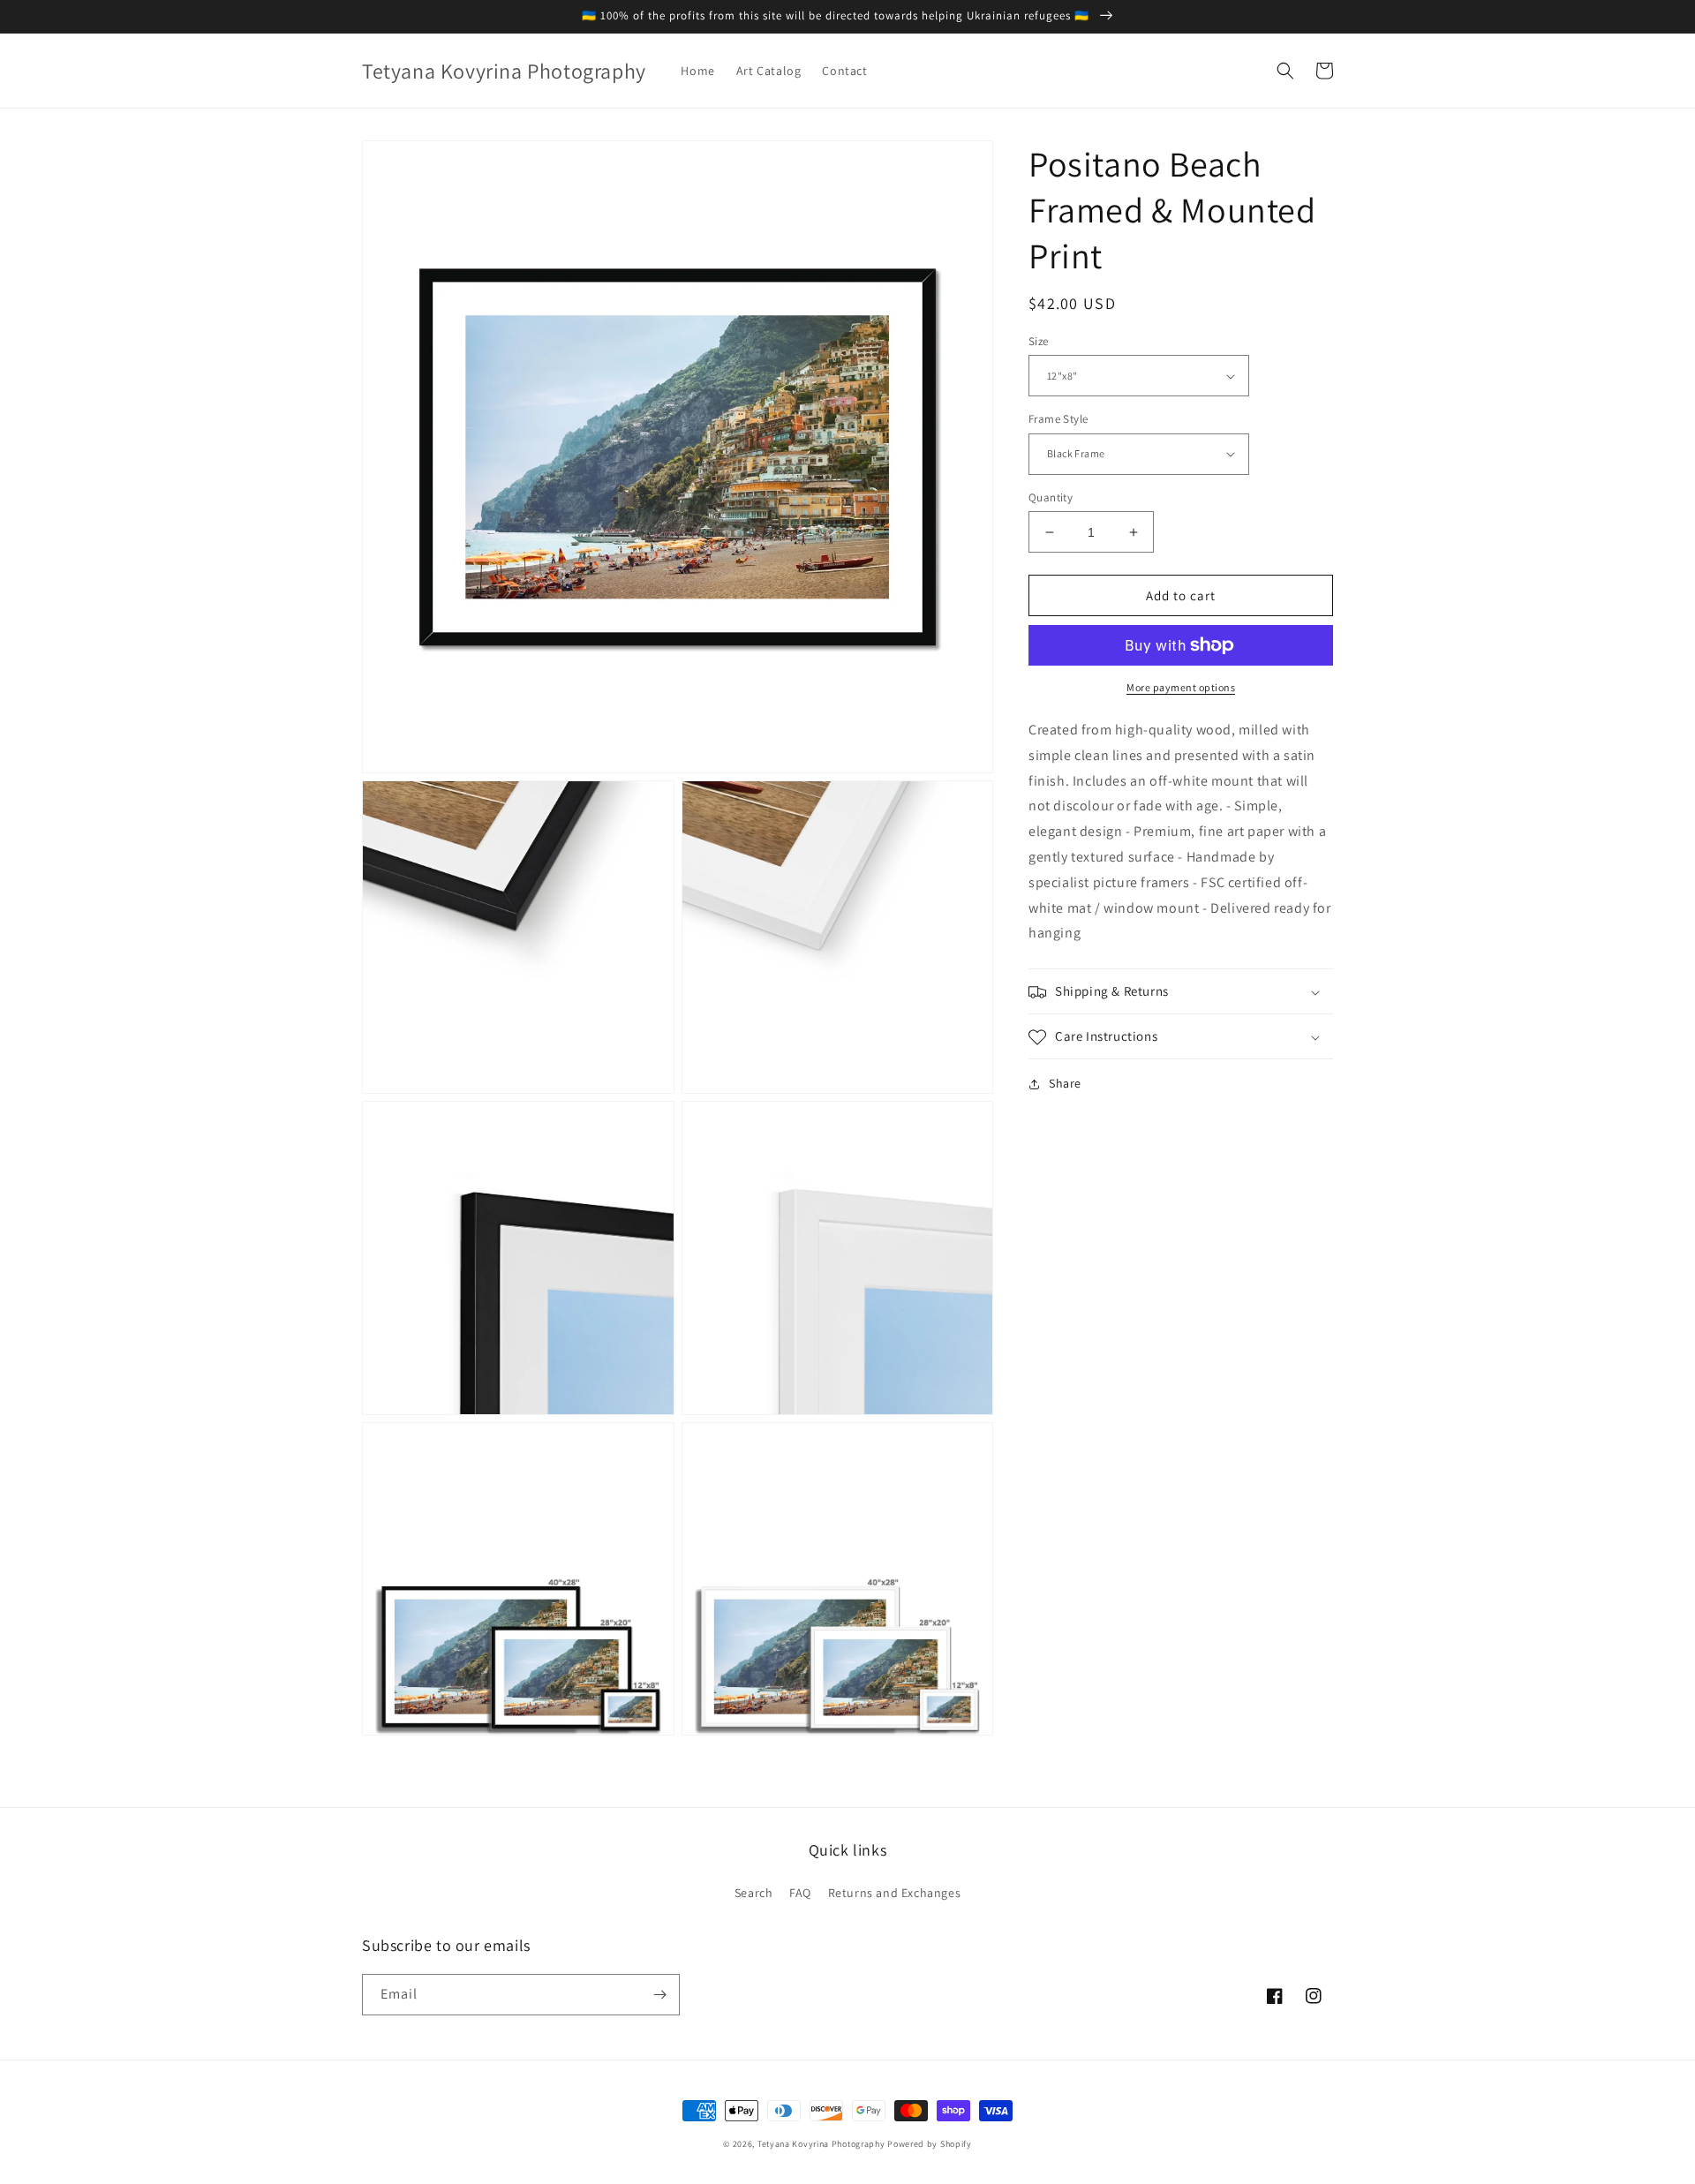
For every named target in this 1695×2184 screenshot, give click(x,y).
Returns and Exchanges (895, 1893)
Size (1039, 341)
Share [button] (1065, 1084)
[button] (1285, 71)
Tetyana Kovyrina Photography (821, 2144)
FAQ (800, 1893)
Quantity (1051, 497)
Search (754, 1893)
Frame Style (1058, 419)
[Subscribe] (659, 1995)
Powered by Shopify (930, 2144)
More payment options (1181, 687)
